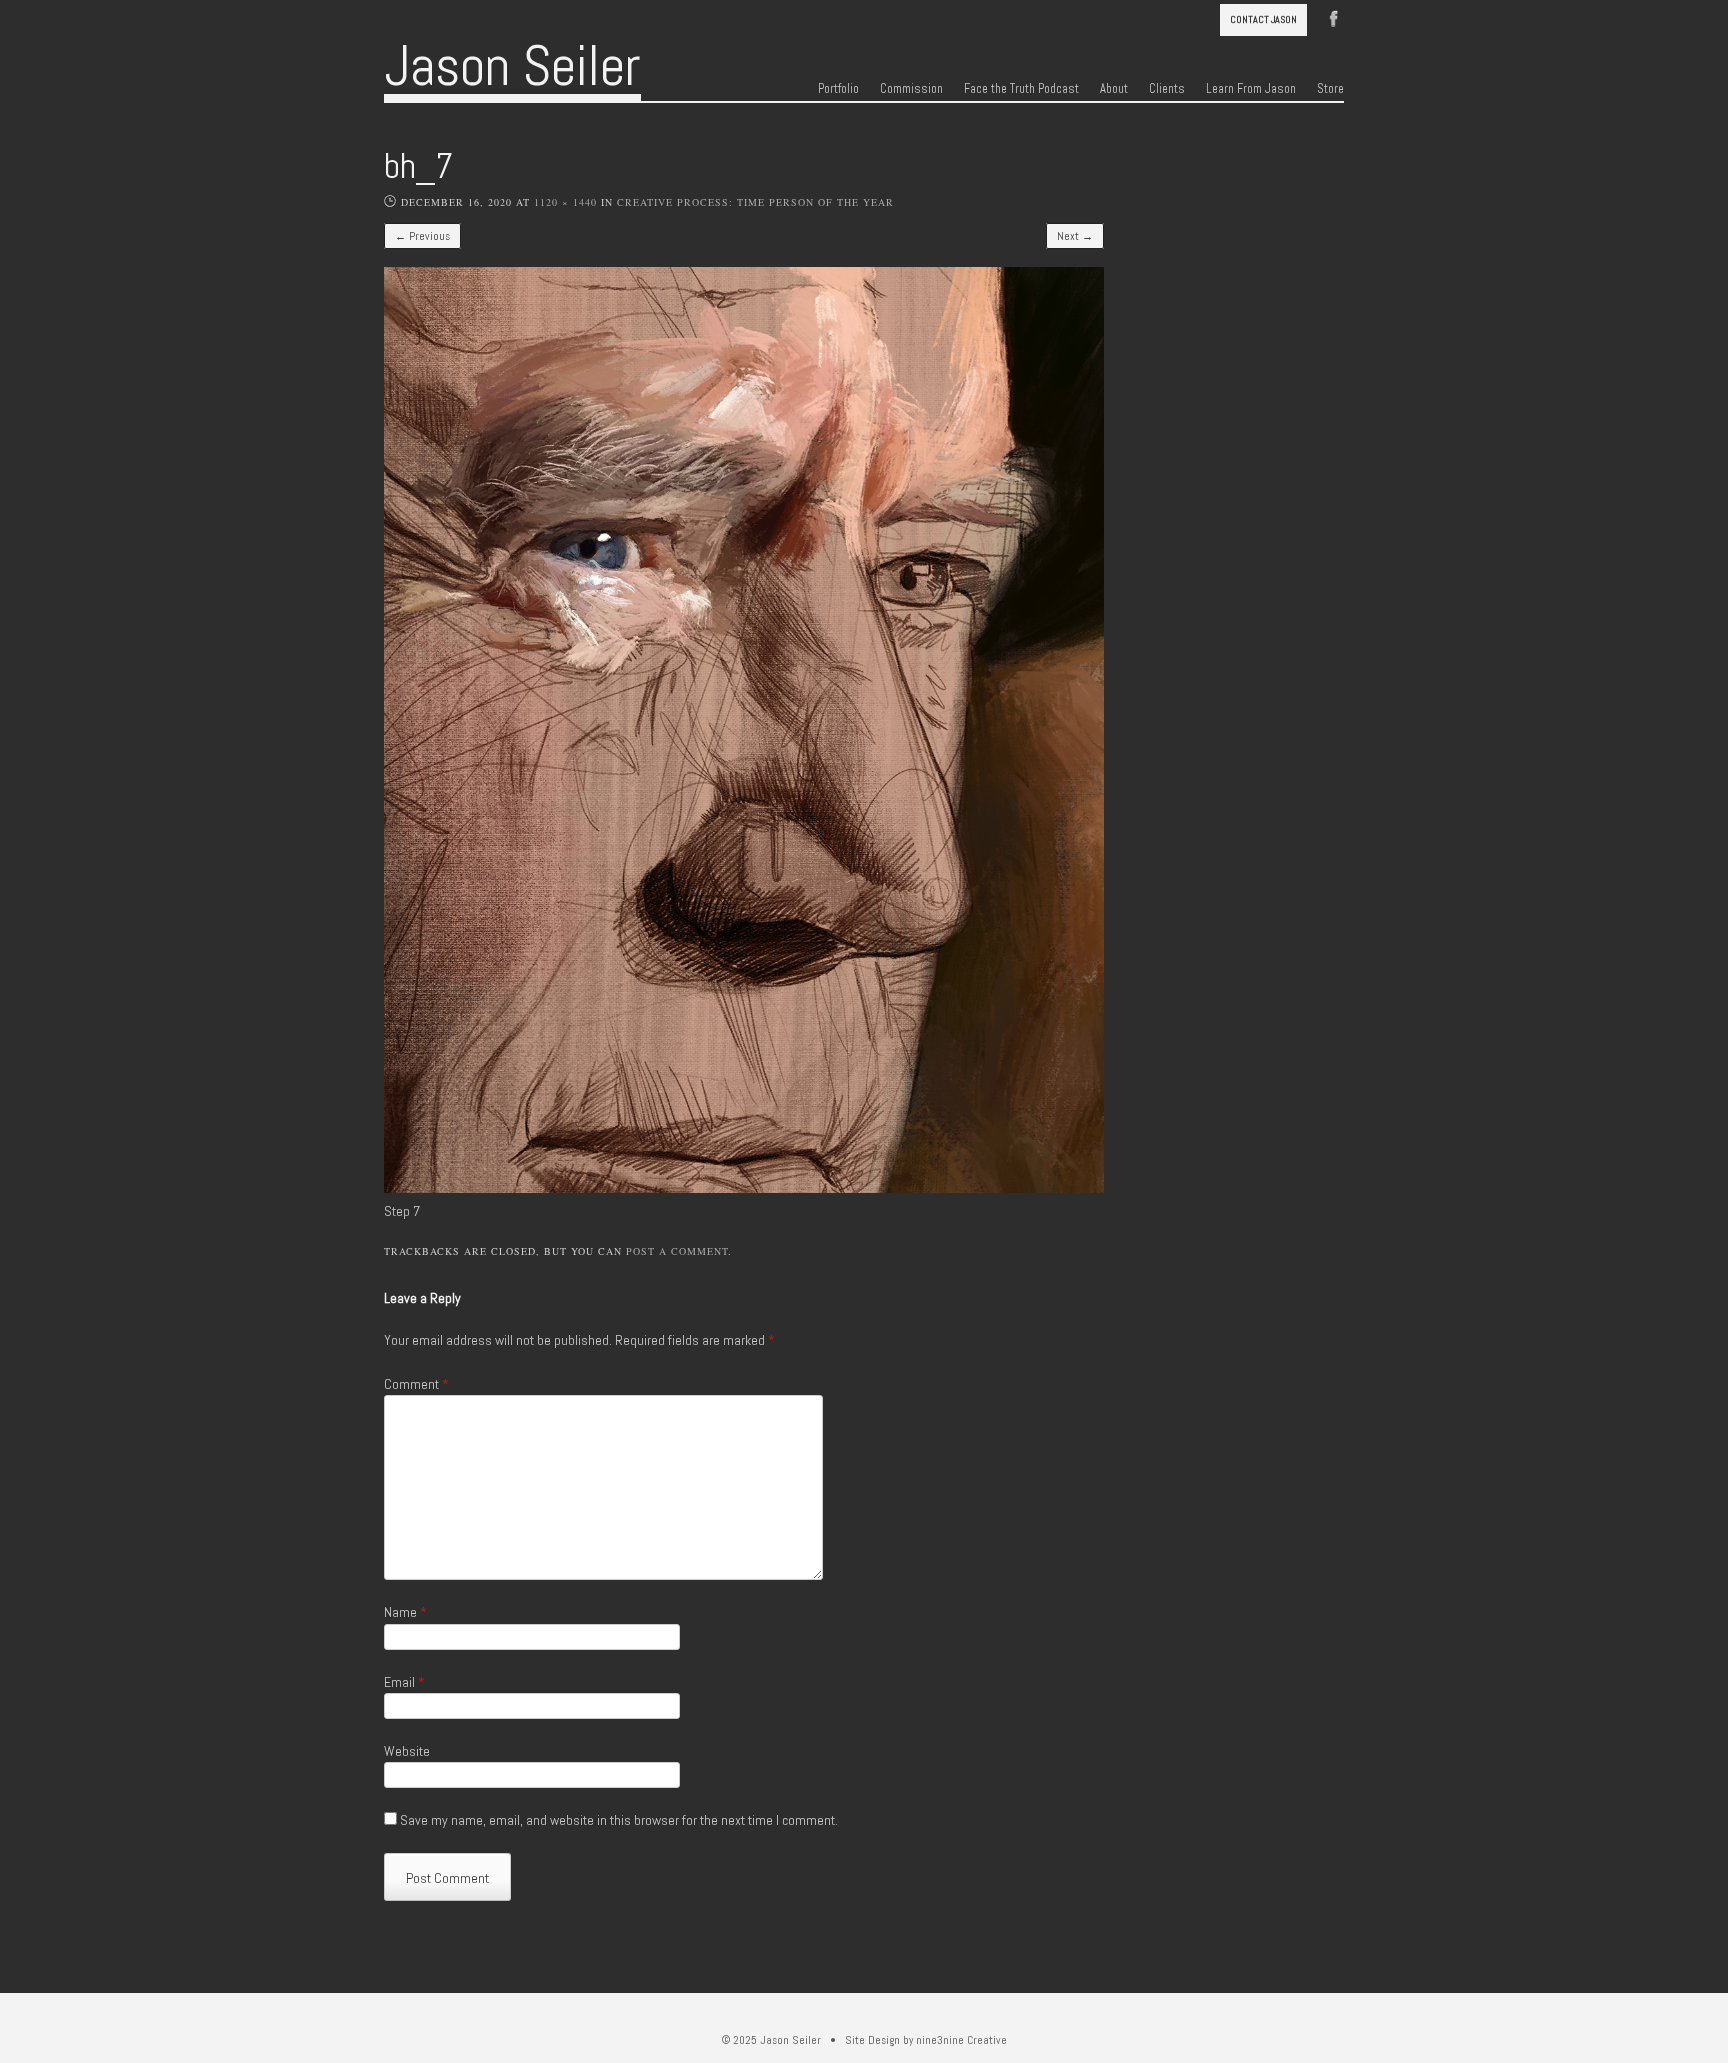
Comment (416, 1384)
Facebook (1334, 17)
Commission (911, 89)
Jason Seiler (512, 66)
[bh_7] (744, 1188)
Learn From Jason (1251, 89)
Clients (1167, 89)
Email (404, 1682)
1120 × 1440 (565, 202)
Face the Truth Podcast (1021, 89)
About (1114, 89)
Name (405, 1612)
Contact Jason (1263, 19)
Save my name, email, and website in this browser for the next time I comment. (619, 1820)
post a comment (677, 1251)
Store (1330, 89)
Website (407, 1751)
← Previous (422, 236)
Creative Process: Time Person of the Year (755, 202)
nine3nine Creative (961, 2040)
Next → (1075, 236)
